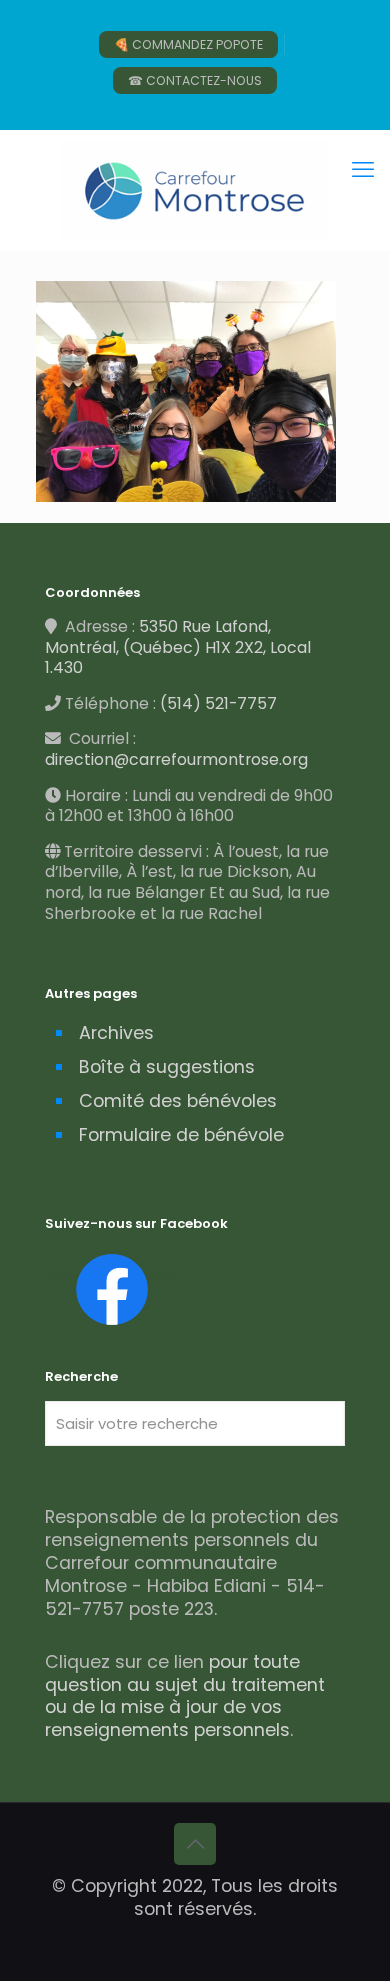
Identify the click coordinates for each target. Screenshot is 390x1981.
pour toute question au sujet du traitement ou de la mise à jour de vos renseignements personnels (185, 1696)
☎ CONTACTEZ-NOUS (195, 80)
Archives (116, 1033)
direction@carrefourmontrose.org (176, 759)
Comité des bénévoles (178, 1101)
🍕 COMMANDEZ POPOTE (188, 44)
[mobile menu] (363, 170)
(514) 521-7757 (218, 703)
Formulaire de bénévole (181, 1135)
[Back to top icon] (195, 1844)
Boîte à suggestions (167, 1067)
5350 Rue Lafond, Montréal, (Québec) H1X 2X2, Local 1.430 (178, 647)
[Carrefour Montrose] (195, 190)
